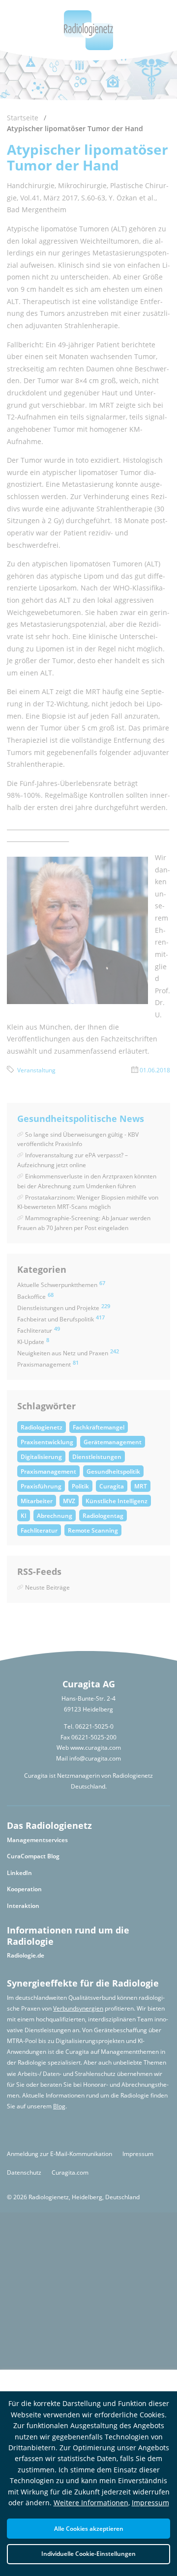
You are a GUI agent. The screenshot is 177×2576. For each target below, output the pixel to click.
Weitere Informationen (91, 2503)
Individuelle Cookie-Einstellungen (88, 2553)
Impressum (150, 2503)
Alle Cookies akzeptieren (89, 2528)
